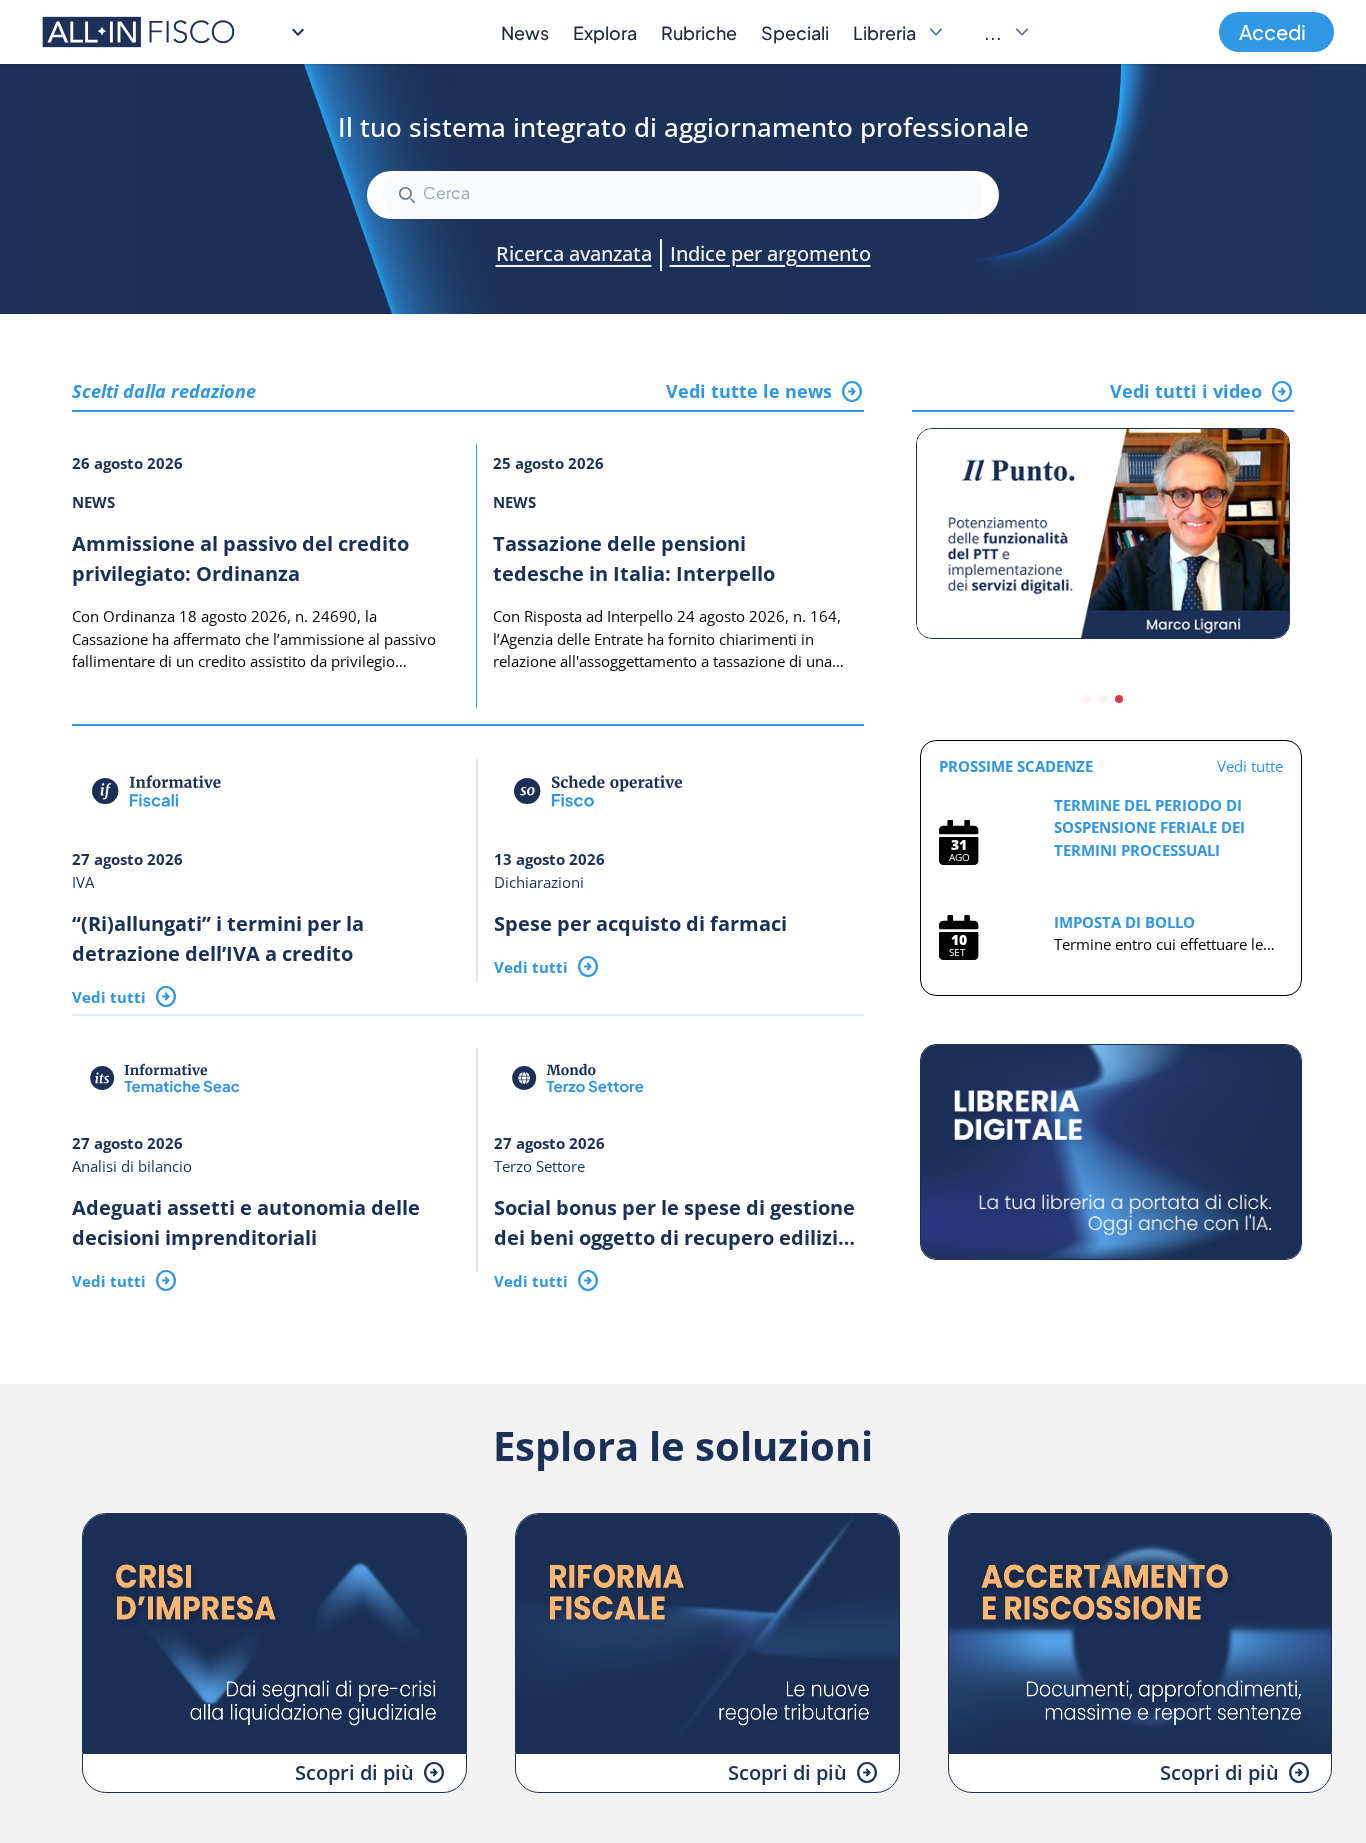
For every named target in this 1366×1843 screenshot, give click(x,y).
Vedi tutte (1250, 766)
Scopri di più (354, 1772)
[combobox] (683, 195)
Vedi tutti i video (1186, 391)
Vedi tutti (109, 997)
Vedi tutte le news (749, 391)
